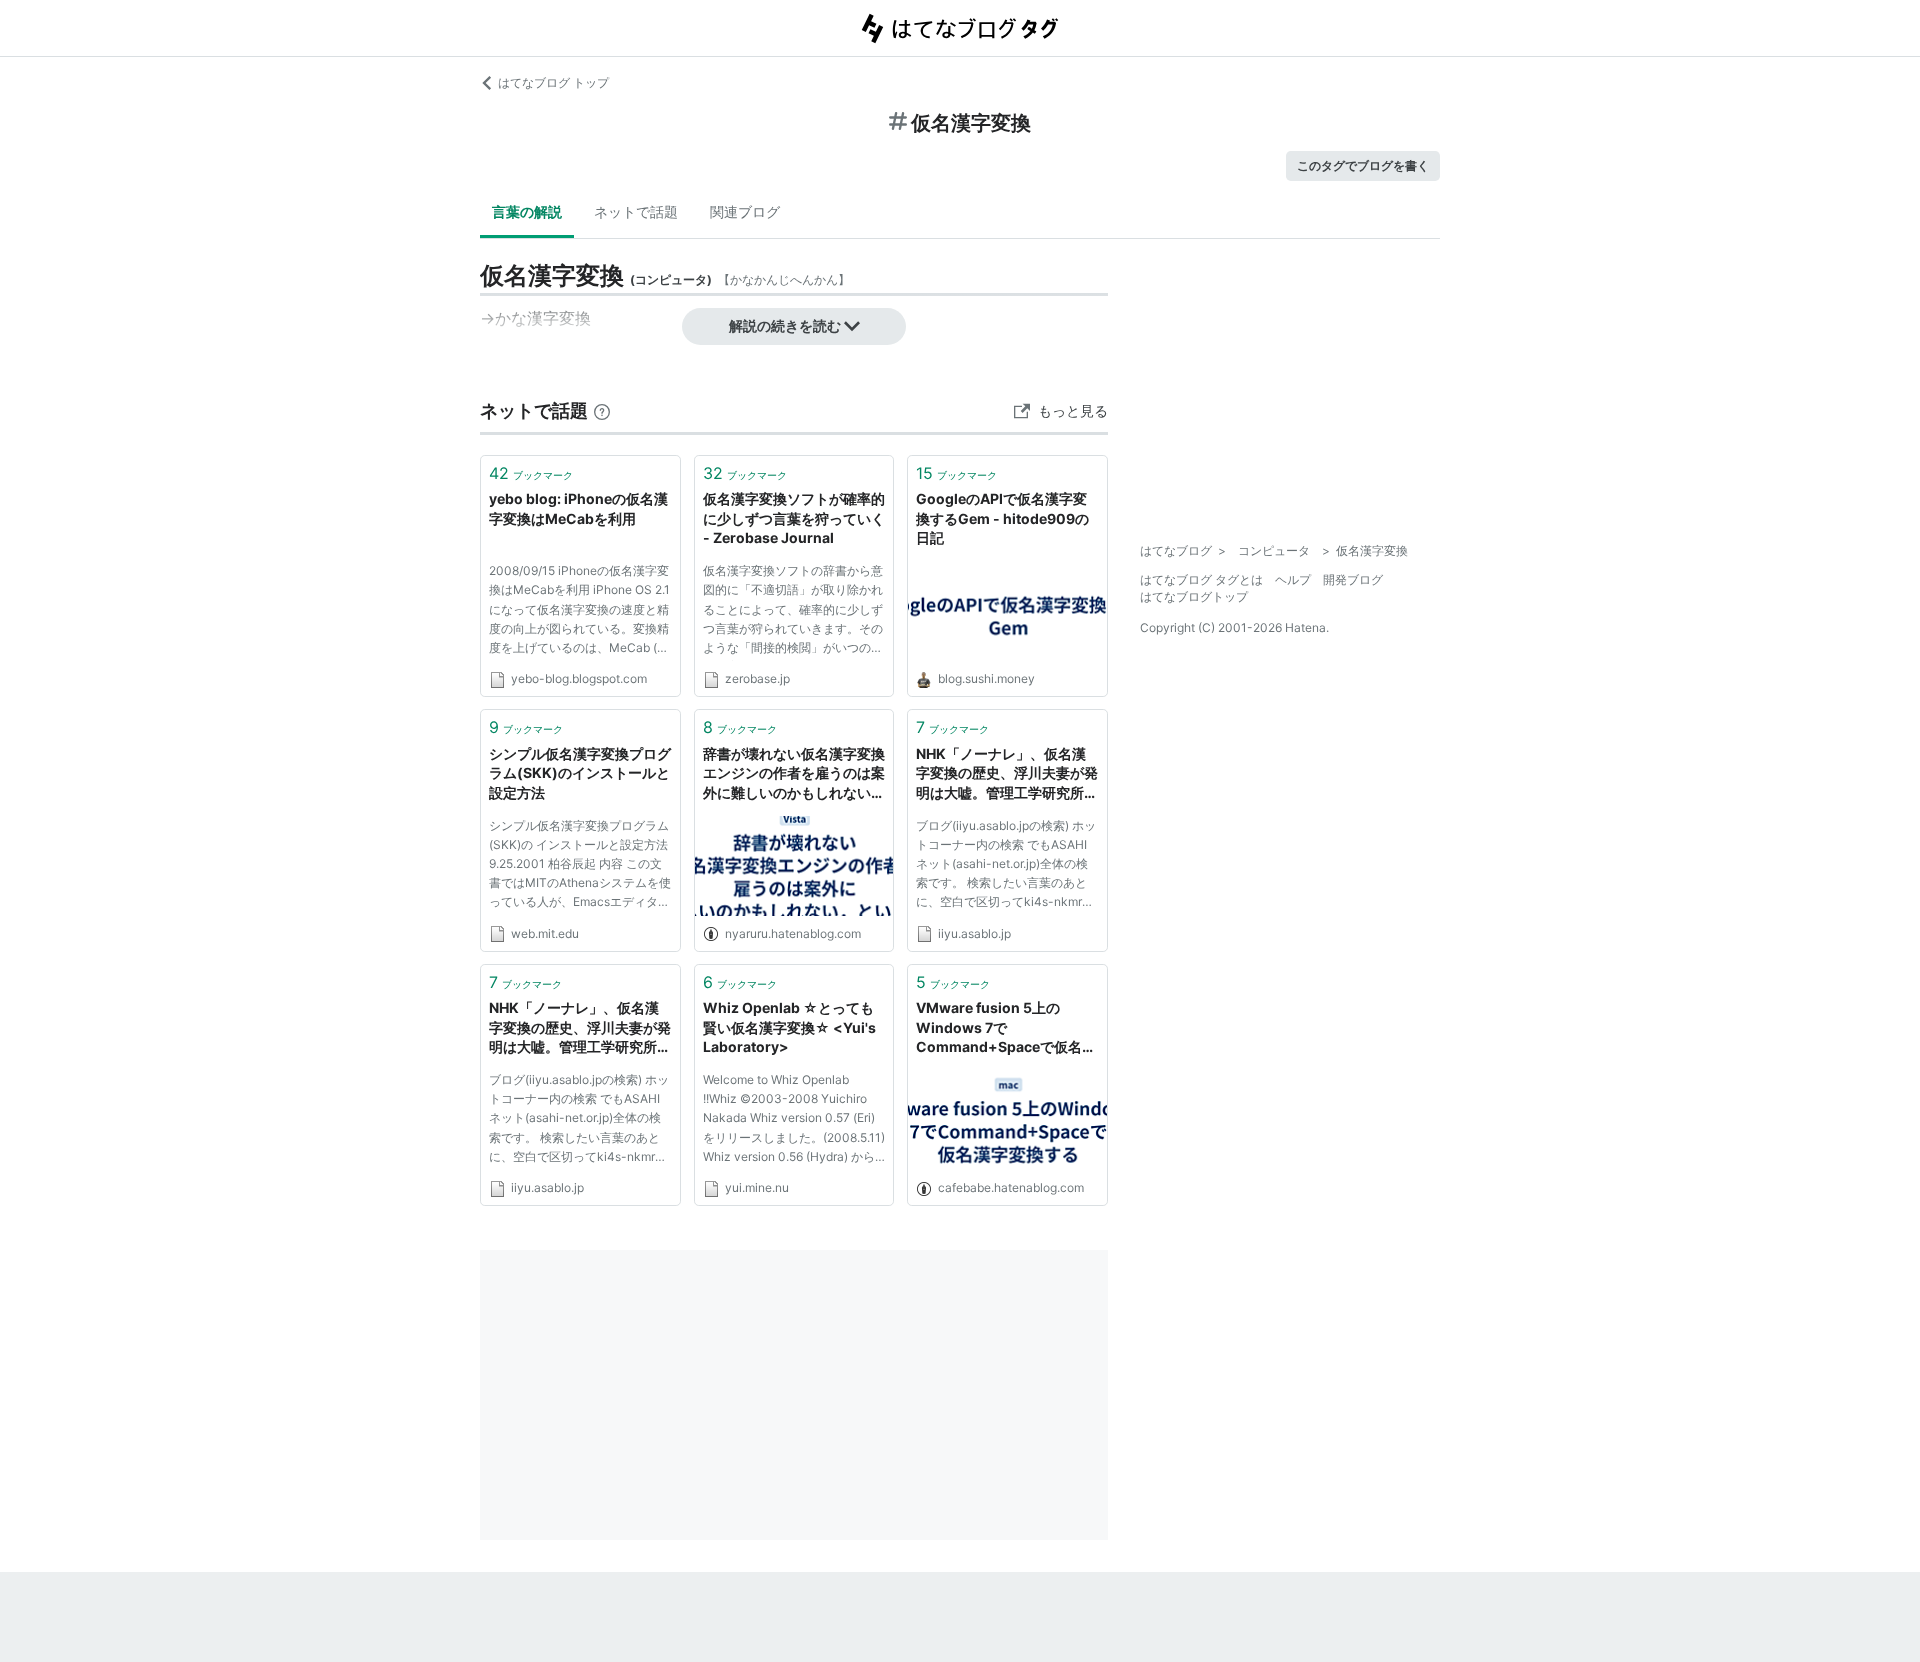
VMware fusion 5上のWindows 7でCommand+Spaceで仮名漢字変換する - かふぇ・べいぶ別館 (1006, 1028)
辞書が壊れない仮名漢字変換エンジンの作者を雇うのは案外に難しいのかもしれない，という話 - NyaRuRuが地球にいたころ (794, 774)
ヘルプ (1293, 579)
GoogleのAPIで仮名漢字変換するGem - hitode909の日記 (1002, 518)
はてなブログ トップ (553, 82)
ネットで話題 (636, 211)
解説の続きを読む (785, 325)
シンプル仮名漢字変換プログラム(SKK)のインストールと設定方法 (580, 773)
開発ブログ (1353, 579)
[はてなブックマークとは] (602, 410)
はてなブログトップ (1194, 596)
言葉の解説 (527, 211)
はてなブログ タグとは (1201, 579)
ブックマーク (531, 473)
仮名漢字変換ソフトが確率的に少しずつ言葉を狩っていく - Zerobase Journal (794, 518)
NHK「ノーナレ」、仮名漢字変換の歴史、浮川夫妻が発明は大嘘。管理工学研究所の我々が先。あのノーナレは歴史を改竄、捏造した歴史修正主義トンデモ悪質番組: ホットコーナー (1007, 774)
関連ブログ (745, 211)
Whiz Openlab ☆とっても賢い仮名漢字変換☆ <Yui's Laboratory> (789, 1027)
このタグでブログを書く (1363, 165)
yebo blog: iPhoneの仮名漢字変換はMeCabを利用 (578, 508)
